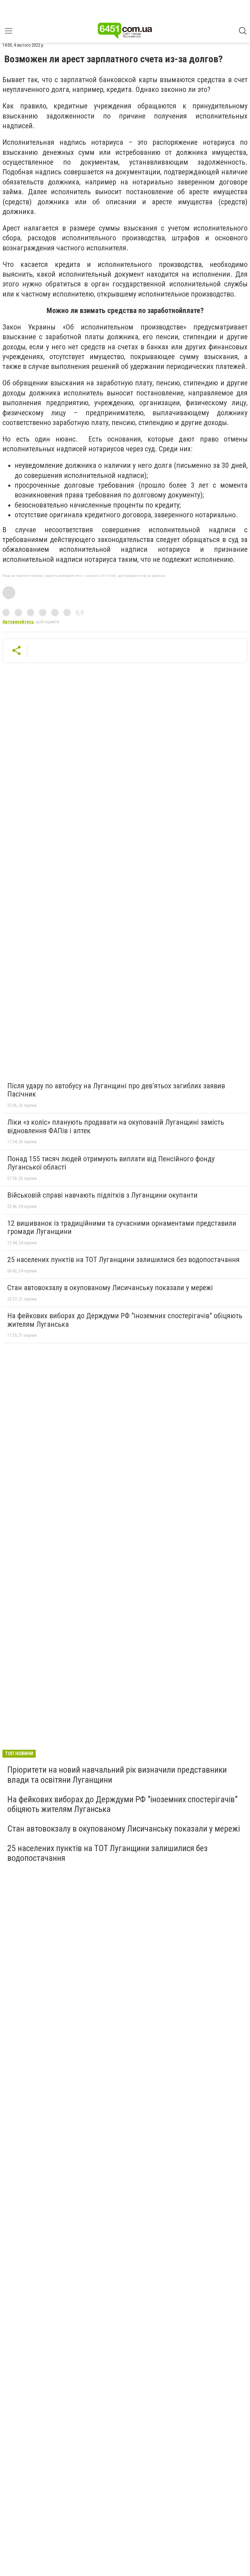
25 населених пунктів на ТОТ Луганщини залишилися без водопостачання (123, 1260)
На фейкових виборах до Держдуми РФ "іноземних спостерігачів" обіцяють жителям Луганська (125, 1320)
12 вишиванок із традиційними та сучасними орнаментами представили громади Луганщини (122, 1228)
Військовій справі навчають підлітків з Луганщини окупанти (102, 1195)
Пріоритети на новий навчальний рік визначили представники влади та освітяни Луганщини (117, 1775)
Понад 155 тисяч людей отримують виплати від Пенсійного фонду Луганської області (111, 1163)
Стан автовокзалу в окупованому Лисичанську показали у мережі (110, 1288)
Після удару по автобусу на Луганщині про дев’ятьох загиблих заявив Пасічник (116, 1090)
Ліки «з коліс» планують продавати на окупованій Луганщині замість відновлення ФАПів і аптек (116, 1126)
